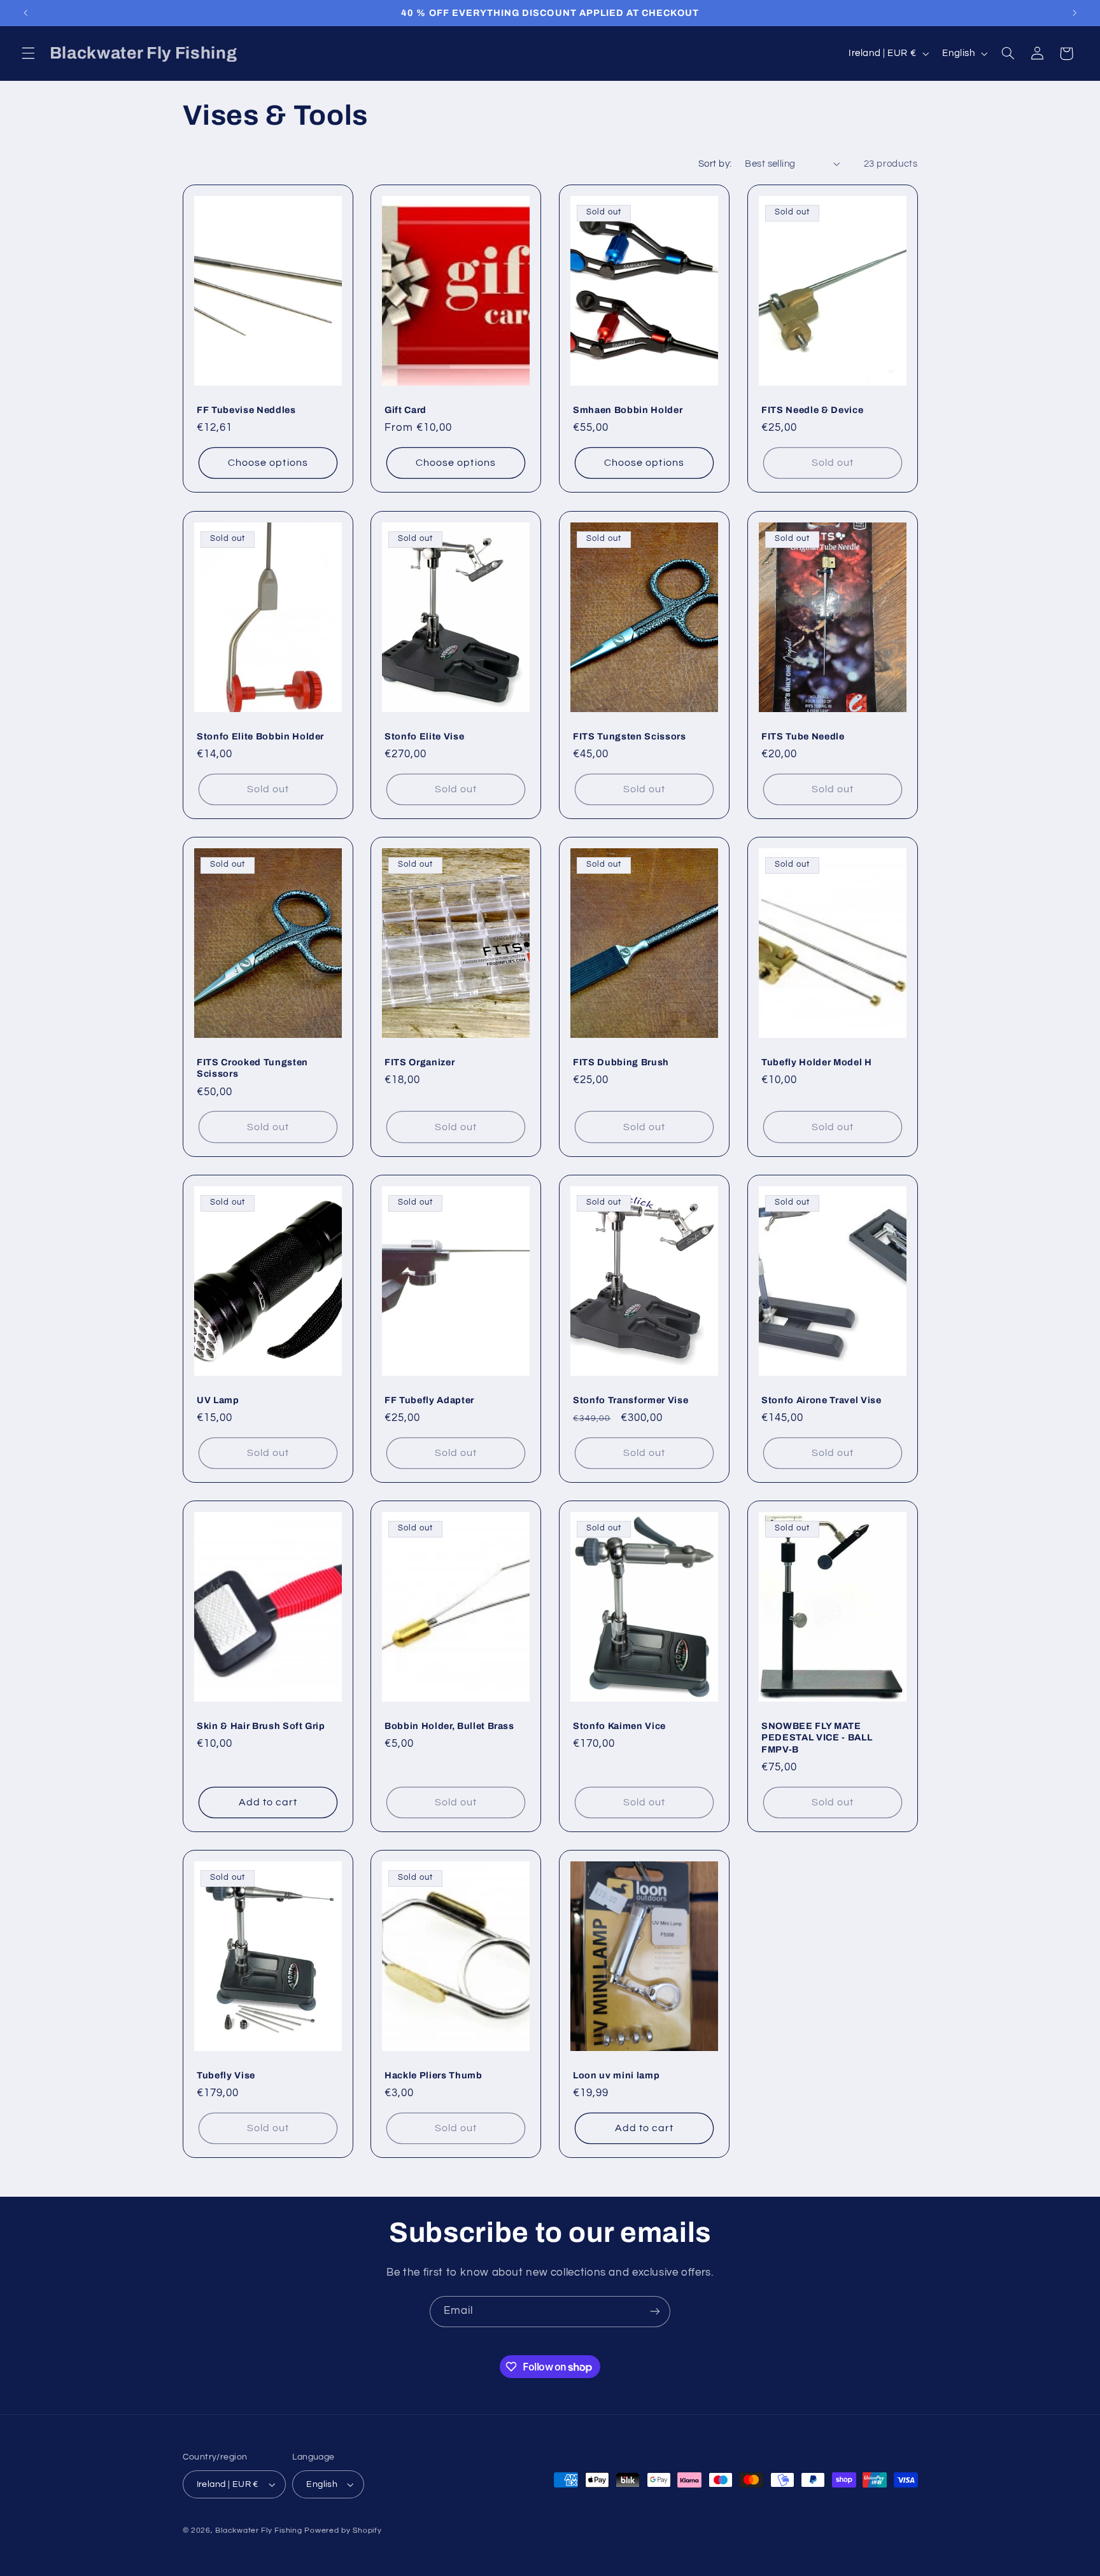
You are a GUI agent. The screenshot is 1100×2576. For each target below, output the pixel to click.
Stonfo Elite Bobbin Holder (260, 736)
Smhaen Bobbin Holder (628, 410)
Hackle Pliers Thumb (434, 2075)
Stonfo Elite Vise (424, 736)
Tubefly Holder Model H (817, 1062)
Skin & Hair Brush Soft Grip (261, 1726)
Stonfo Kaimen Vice (619, 1726)
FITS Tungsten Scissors (630, 736)
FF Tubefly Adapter (429, 1400)
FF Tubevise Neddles (246, 410)
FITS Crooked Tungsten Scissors (252, 1068)
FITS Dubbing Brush (621, 1062)
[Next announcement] (1075, 13)
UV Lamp (218, 1400)
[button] (28, 53)
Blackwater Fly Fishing (258, 2530)
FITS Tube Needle (803, 736)
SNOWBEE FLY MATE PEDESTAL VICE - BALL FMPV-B (817, 1738)
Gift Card (405, 410)
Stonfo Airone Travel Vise (821, 1400)
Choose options (268, 463)
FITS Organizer (420, 1062)
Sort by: (715, 164)
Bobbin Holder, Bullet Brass (449, 1726)
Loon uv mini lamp (616, 2075)
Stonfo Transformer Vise (631, 1400)
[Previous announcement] (25, 13)
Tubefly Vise (226, 2075)
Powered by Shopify (343, 2530)
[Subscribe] (655, 2312)
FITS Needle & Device (812, 410)
